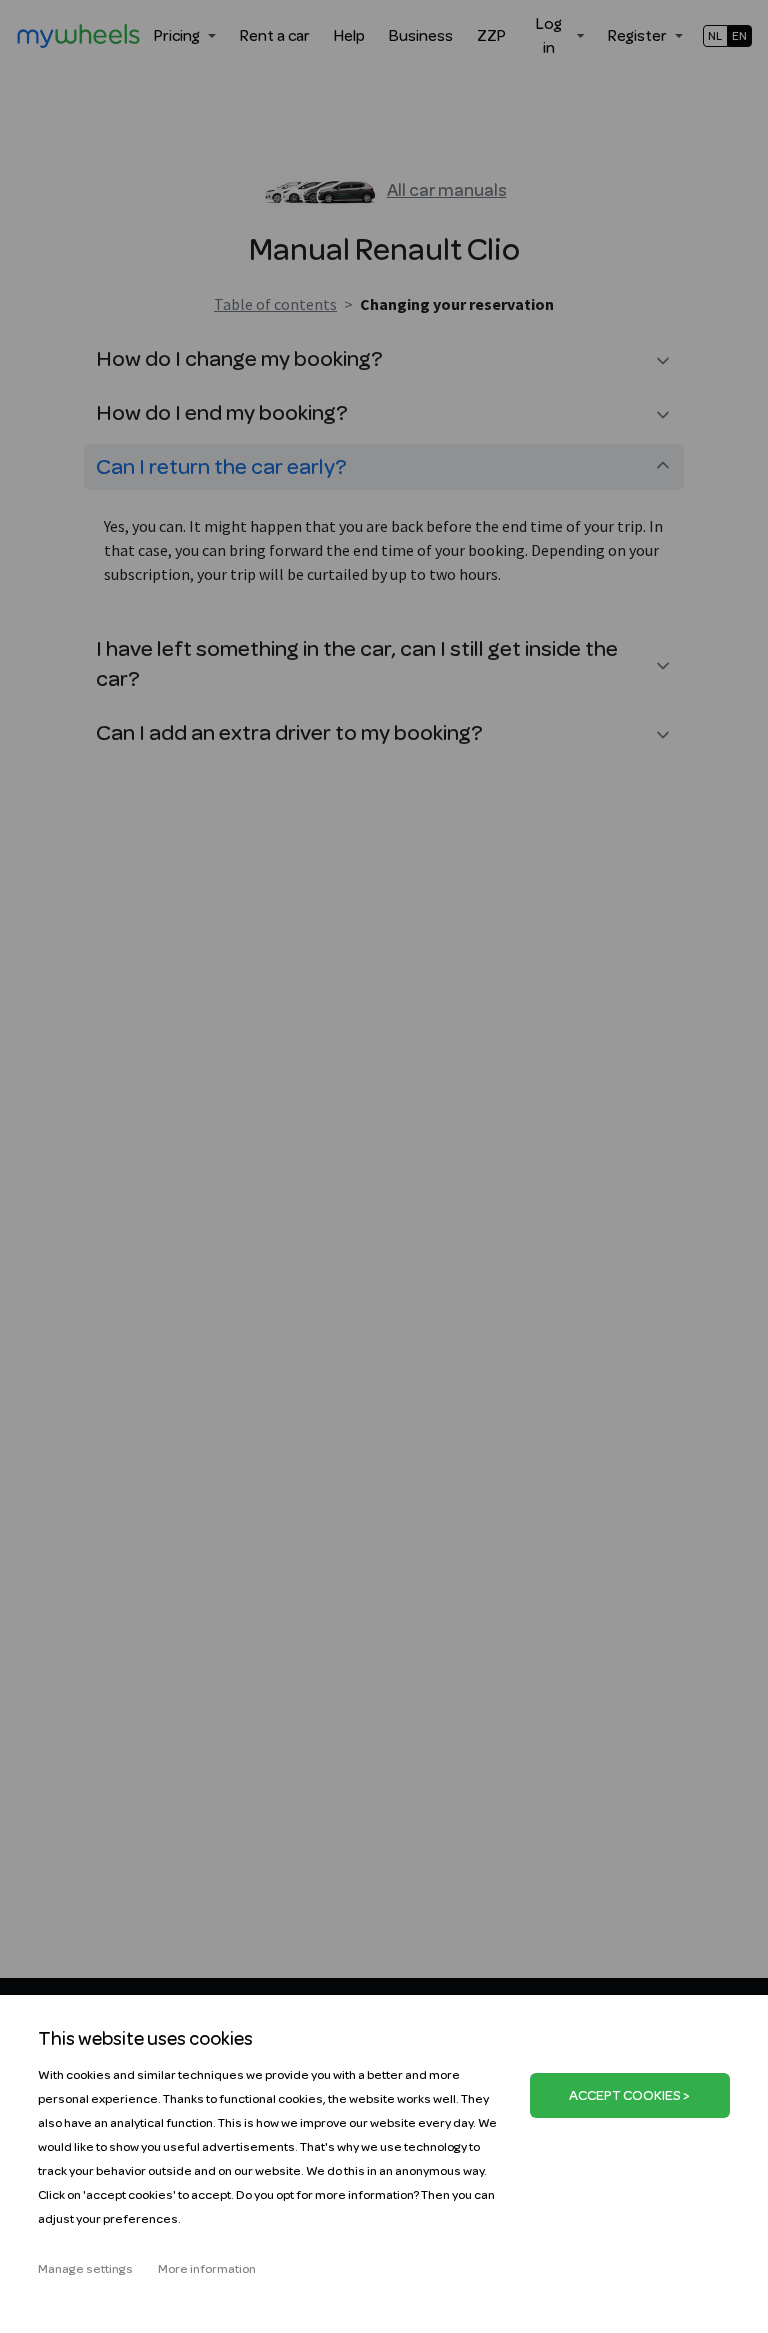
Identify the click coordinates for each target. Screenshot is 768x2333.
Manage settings (85, 2269)
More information (207, 2269)
